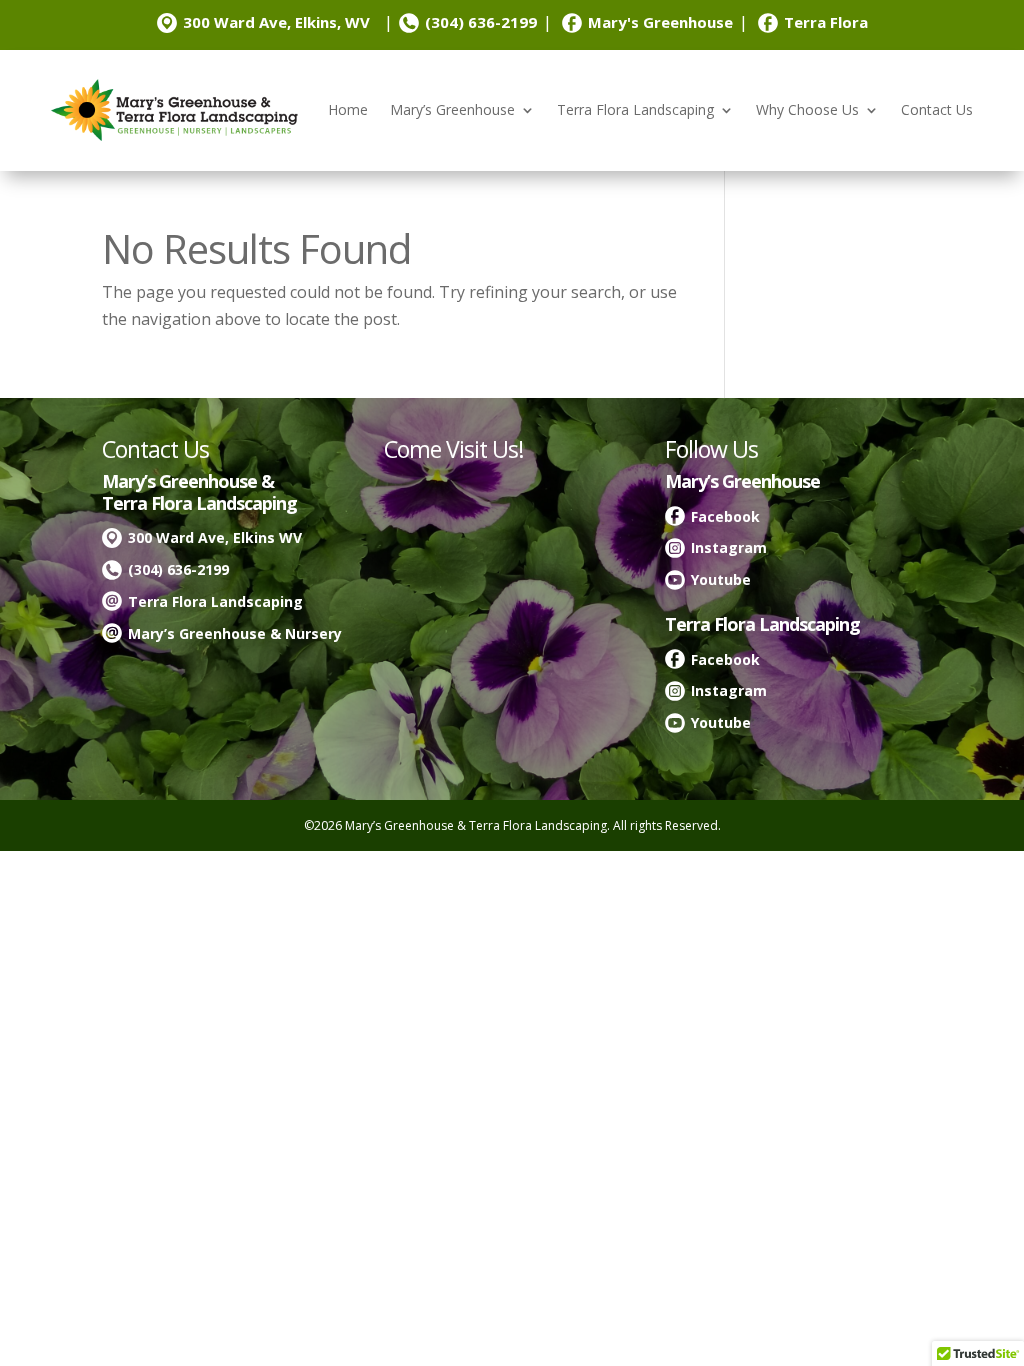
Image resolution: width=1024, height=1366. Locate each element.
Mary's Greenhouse (660, 22)
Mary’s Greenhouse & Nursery (235, 633)
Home (348, 109)
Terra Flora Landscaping (635, 109)
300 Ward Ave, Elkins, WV (276, 22)
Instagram (729, 547)
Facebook (725, 516)
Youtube (721, 579)
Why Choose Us (807, 109)
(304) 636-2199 (481, 22)
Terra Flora (826, 22)
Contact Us (937, 109)
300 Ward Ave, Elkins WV (215, 537)
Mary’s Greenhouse (452, 109)
